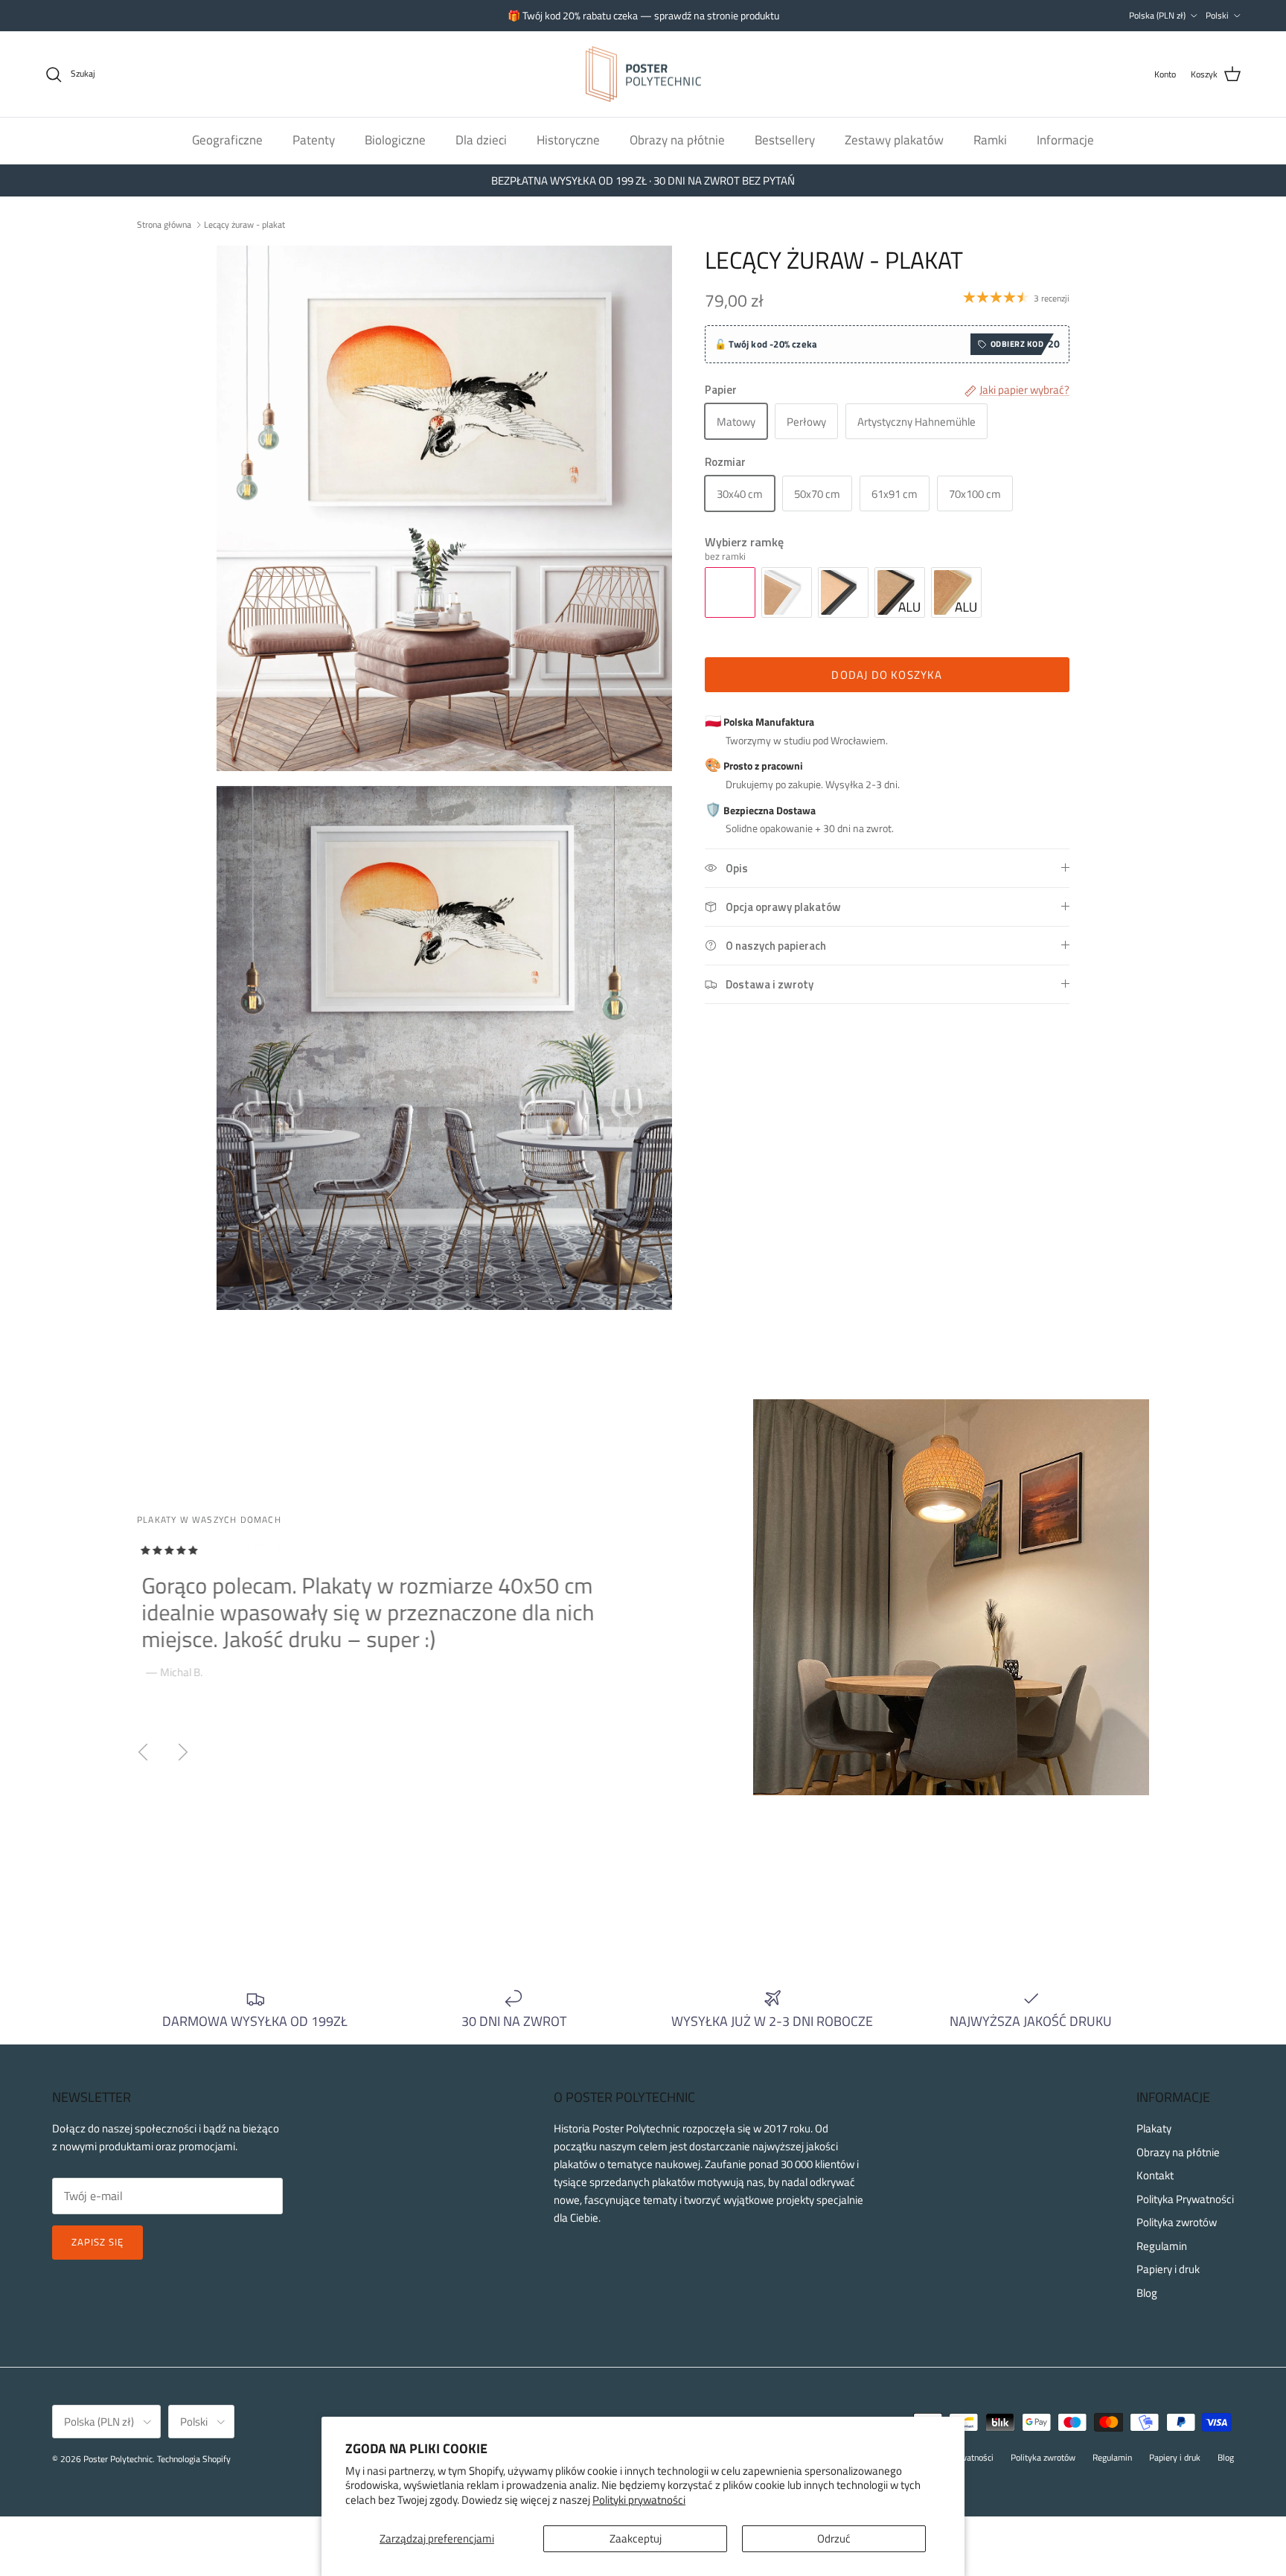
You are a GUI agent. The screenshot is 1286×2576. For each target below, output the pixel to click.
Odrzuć (834, 2538)
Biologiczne (395, 140)
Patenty (314, 140)
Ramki (990, 140)
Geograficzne (227, 140)
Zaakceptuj (636, 2538)
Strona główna (164, 224)
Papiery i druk (1168, 2269)
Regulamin (1162, 2246)
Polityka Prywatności (1185, 2199)
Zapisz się (97, 2242)
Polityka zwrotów (1177, 2222)
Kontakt (1155, 2175)
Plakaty (1154, 2128)
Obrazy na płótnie (677, 140)
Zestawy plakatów (894, 140)
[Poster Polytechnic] (643, 74)
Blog (1147, 2293)
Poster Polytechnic (118, 2459)
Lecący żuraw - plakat (244, 224)
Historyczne (568, 140)
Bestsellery (785, 140)
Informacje (1065, 140)
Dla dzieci (481, 140)
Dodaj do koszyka (887, 675)
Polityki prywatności (639, 2500)
